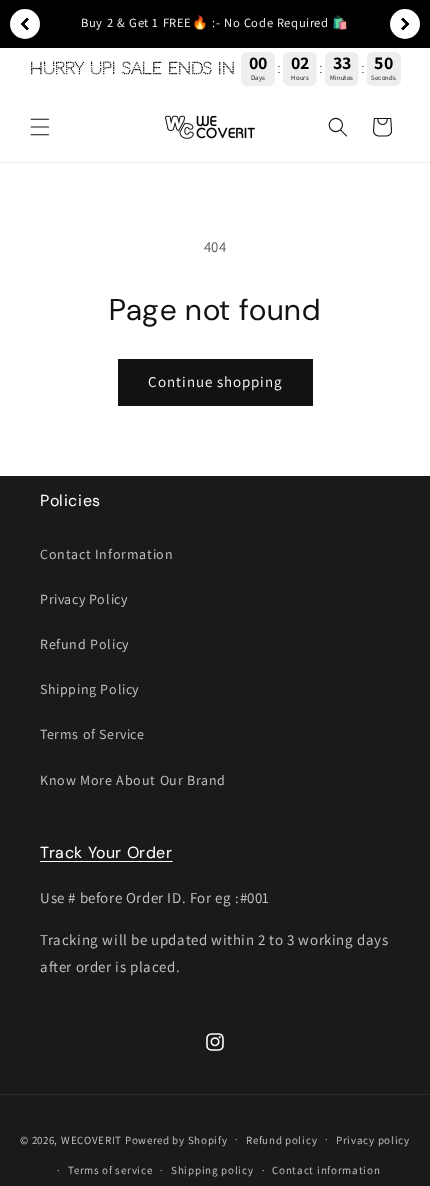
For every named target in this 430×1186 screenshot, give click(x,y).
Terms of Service (92, 734)
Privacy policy (373, 1140)
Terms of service (110, 1170)
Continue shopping (215, 381)
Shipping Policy (89, 689)
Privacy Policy (83, 599)
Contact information (326, 1170)
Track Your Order (106, 852)
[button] (40, 127)
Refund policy (281, 1140)
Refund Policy (84, 644)
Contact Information (106, 554)
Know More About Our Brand (133, 780)
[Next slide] (405, 24)
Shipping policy (212, 1170)
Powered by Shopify (176, 1139)
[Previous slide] (25, 24)
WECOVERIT (91, 1139)
